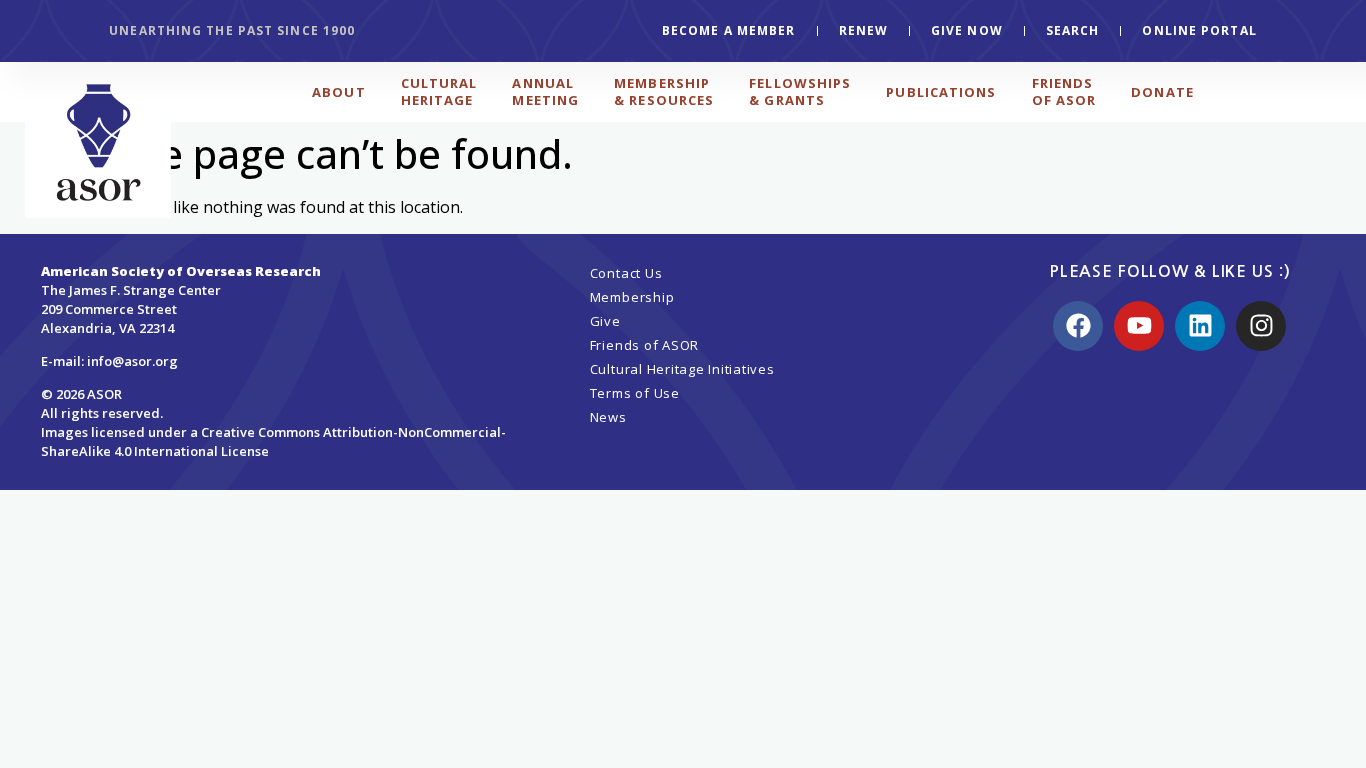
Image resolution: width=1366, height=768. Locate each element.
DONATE (1162, 92)
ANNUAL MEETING (545, 91)
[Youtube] (1139, 326)
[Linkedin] (1200, 326)
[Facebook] (1078, 326)
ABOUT (339, 92)
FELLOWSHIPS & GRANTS (800, 91)
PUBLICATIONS (941, 92)
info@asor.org (132, 361)
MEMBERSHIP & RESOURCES (664, 91)
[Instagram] (1261, 326)
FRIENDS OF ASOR (1064, 91)
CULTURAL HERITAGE (439, 91)
